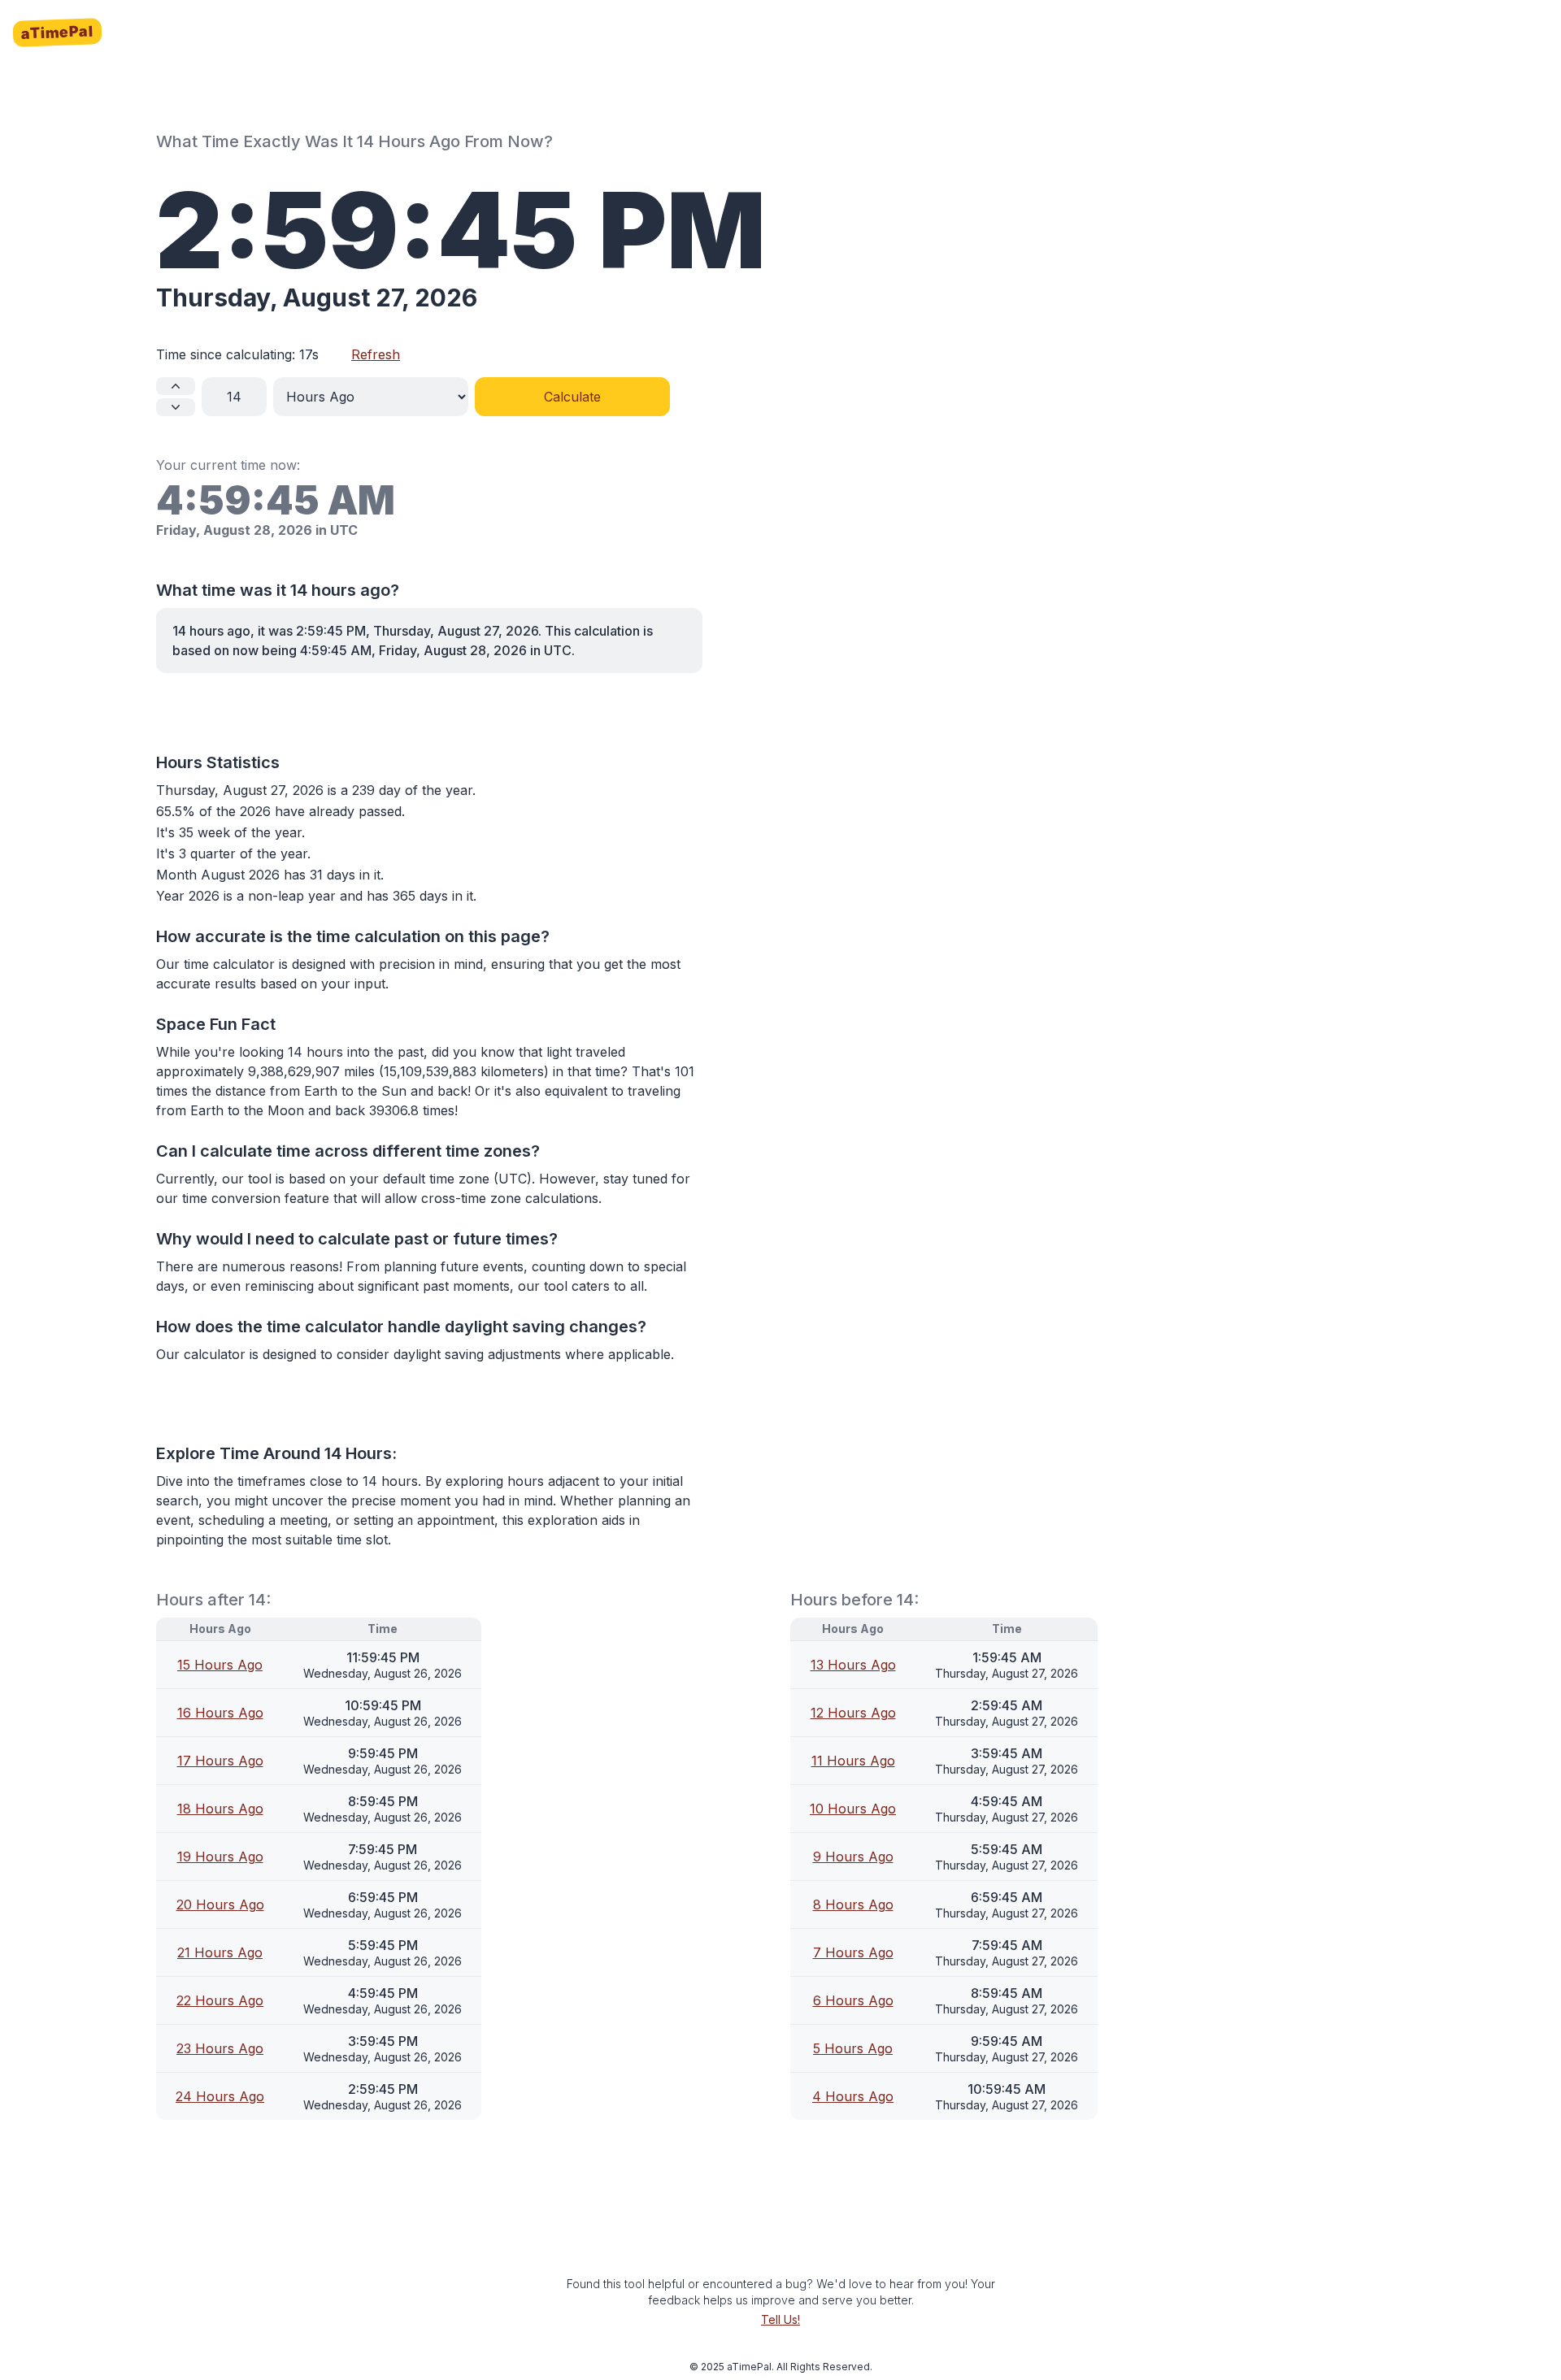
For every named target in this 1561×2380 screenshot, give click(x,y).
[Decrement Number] (176, 407)
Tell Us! (780, 2319)
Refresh (376, 354)
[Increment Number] (176, 386)
